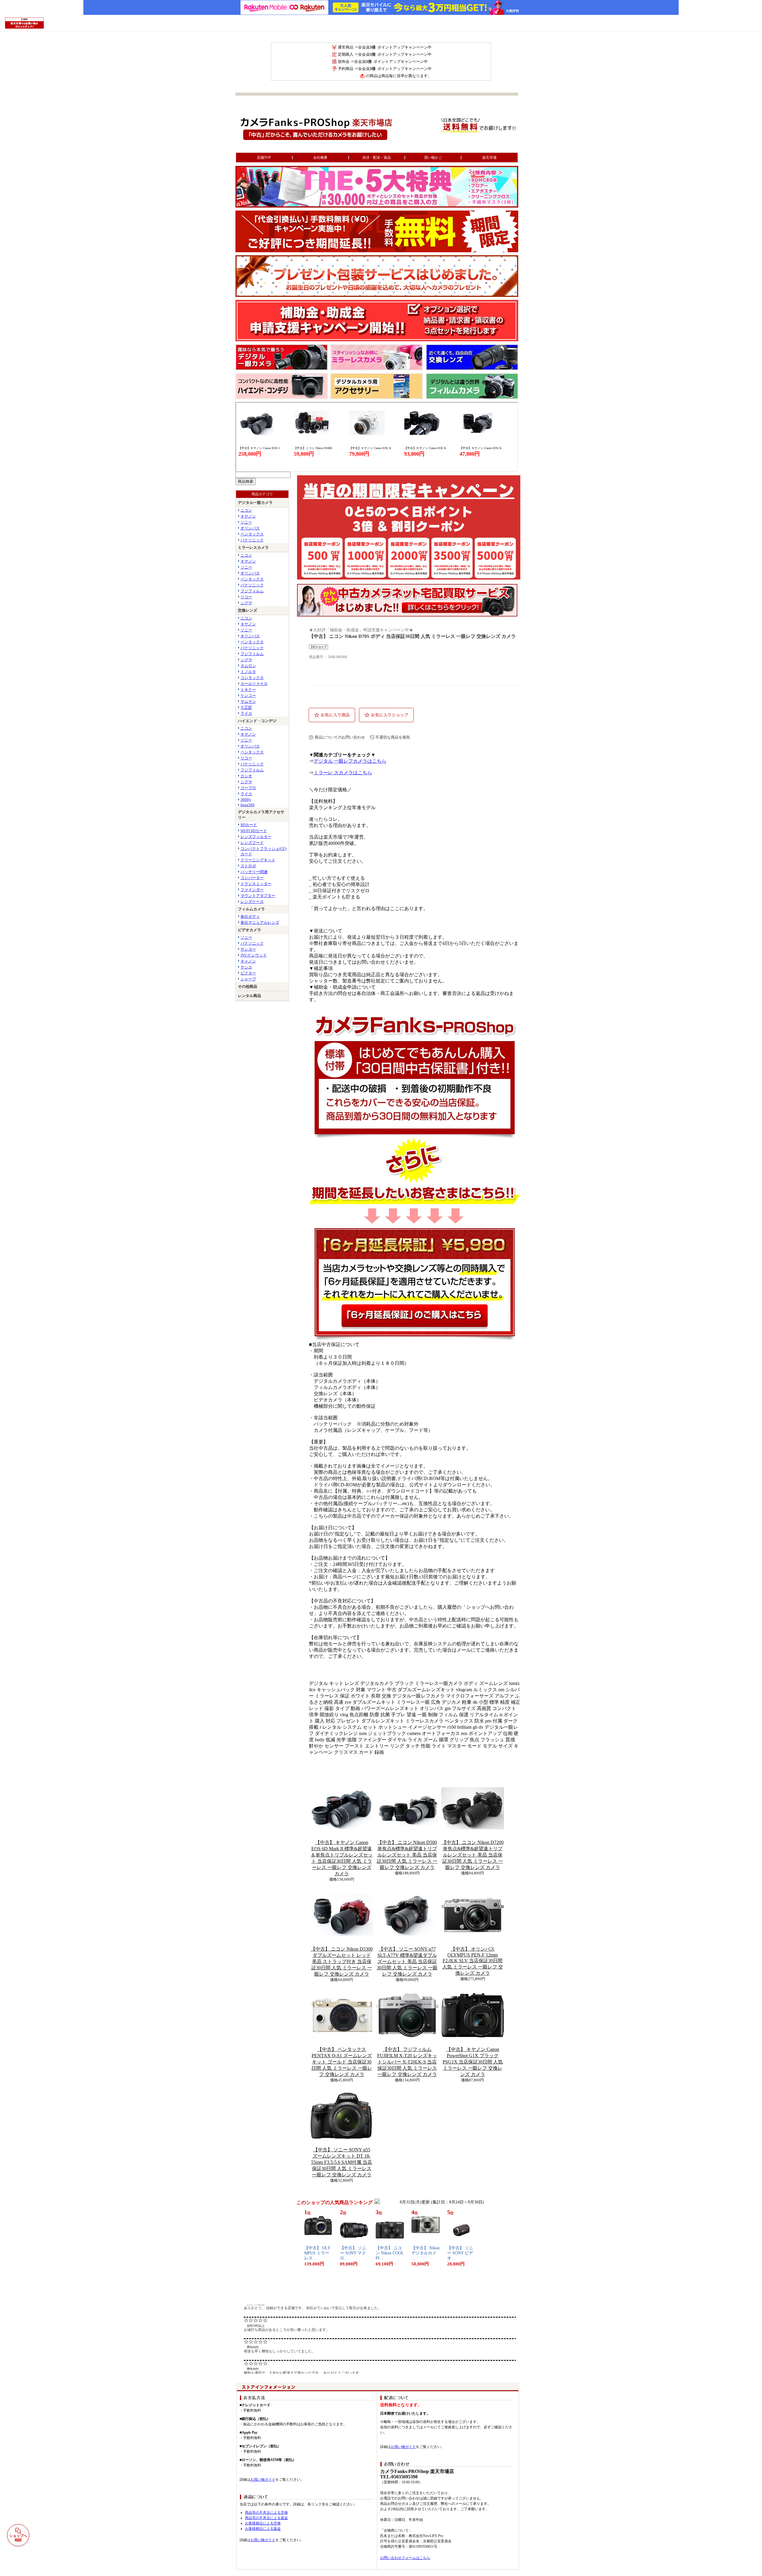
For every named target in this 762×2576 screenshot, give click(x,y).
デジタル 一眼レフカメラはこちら (350, 761)
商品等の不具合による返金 (266, 2518)
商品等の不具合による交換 (266, 2513)
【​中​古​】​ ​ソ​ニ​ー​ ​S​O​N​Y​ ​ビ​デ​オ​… (460, 2253)
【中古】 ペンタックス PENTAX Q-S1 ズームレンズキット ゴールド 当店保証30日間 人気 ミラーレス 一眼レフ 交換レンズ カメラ (342, 2062)
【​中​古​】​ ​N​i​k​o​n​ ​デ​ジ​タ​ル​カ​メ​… (425, 2253)
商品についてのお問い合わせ (340, 737)
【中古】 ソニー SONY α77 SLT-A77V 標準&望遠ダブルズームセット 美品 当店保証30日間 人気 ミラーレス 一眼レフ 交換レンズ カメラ (407, 1961)
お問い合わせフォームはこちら (405, 2558)
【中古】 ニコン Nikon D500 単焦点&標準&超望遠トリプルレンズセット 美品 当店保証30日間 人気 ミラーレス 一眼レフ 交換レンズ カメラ (407, 1855)
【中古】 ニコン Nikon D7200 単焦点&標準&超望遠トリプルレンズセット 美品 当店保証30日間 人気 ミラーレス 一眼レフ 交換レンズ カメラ (473, 1855)
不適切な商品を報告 (393, 737)
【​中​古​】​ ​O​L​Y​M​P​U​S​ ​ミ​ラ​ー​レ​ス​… (317, 2253)
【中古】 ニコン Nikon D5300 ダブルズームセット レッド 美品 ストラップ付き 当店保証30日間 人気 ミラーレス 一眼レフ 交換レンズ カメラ (342, 1961)
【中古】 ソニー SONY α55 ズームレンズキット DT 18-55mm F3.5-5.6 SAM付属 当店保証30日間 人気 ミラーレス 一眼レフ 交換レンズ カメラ (342, 2162)
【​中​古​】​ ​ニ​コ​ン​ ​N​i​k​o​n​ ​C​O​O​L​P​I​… (390, 2253)
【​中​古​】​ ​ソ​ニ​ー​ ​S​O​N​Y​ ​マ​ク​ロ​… (353, 2253)
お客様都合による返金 (263, 2529)
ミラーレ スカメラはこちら (343, 773)
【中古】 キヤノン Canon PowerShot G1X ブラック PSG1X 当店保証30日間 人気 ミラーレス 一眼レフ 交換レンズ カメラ (473, 2062)
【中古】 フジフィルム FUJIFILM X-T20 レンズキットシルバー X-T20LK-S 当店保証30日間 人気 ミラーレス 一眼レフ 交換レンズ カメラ (407, 2062)
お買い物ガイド (263, 2480)
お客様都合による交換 (263, 2523)
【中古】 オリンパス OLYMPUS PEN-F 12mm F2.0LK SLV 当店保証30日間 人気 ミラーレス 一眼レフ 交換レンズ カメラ (473, 1961)
